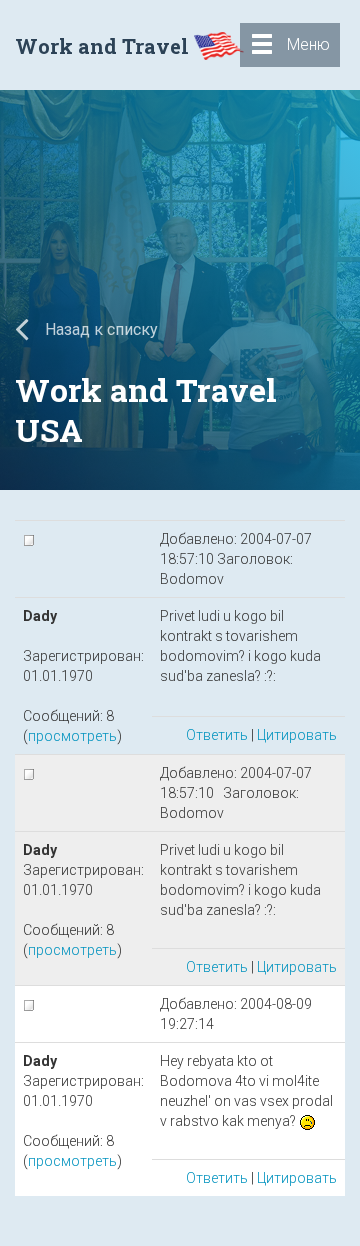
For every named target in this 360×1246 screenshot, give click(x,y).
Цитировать (297, 735)
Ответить (217, 735)
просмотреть (72, 736)
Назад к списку (99, 329)
